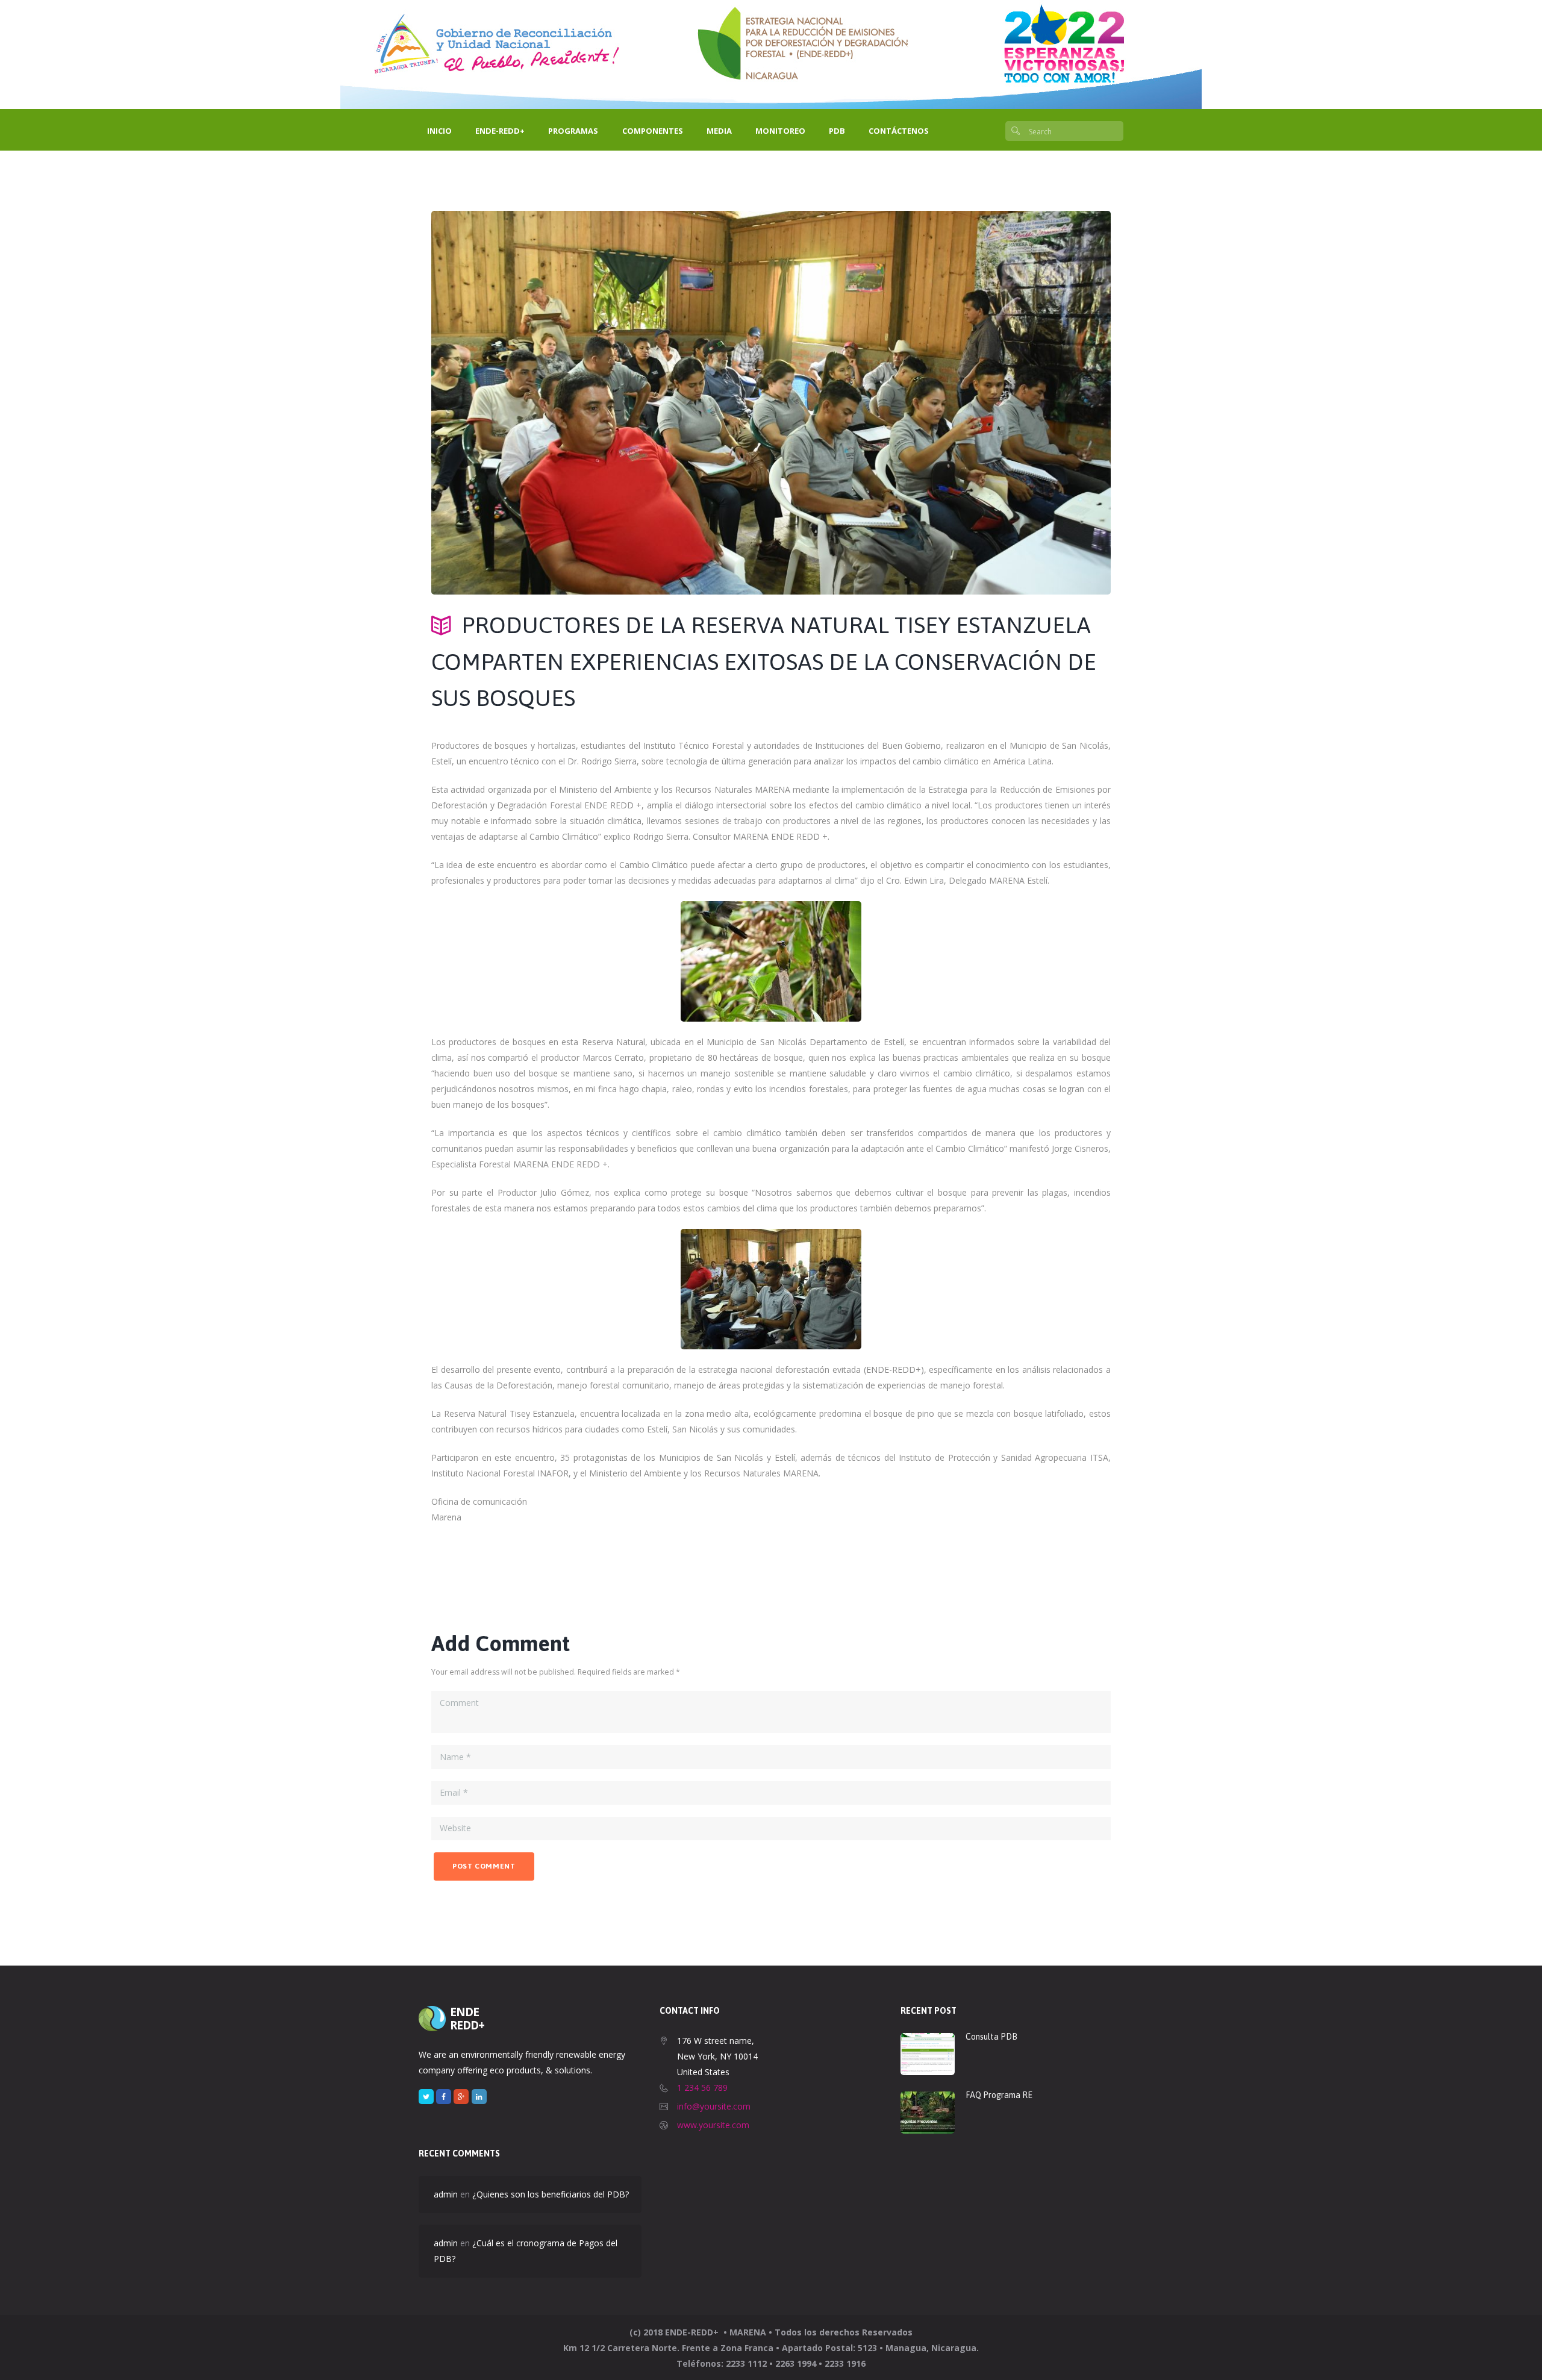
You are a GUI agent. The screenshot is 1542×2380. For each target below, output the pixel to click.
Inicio (439, 131)
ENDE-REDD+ (500, 131)
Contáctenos (899, 131)
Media (719, 131)
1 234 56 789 (702, 2088)
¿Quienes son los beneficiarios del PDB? (551, 2194)
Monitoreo (780, 131)
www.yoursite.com (713, 2125)
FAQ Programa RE (999, 2095)
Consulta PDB (991, 2037)
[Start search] (1016, 132)
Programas (573, 131)
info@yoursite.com (714, 2106)
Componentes (653, 131)
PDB (837, 131)
